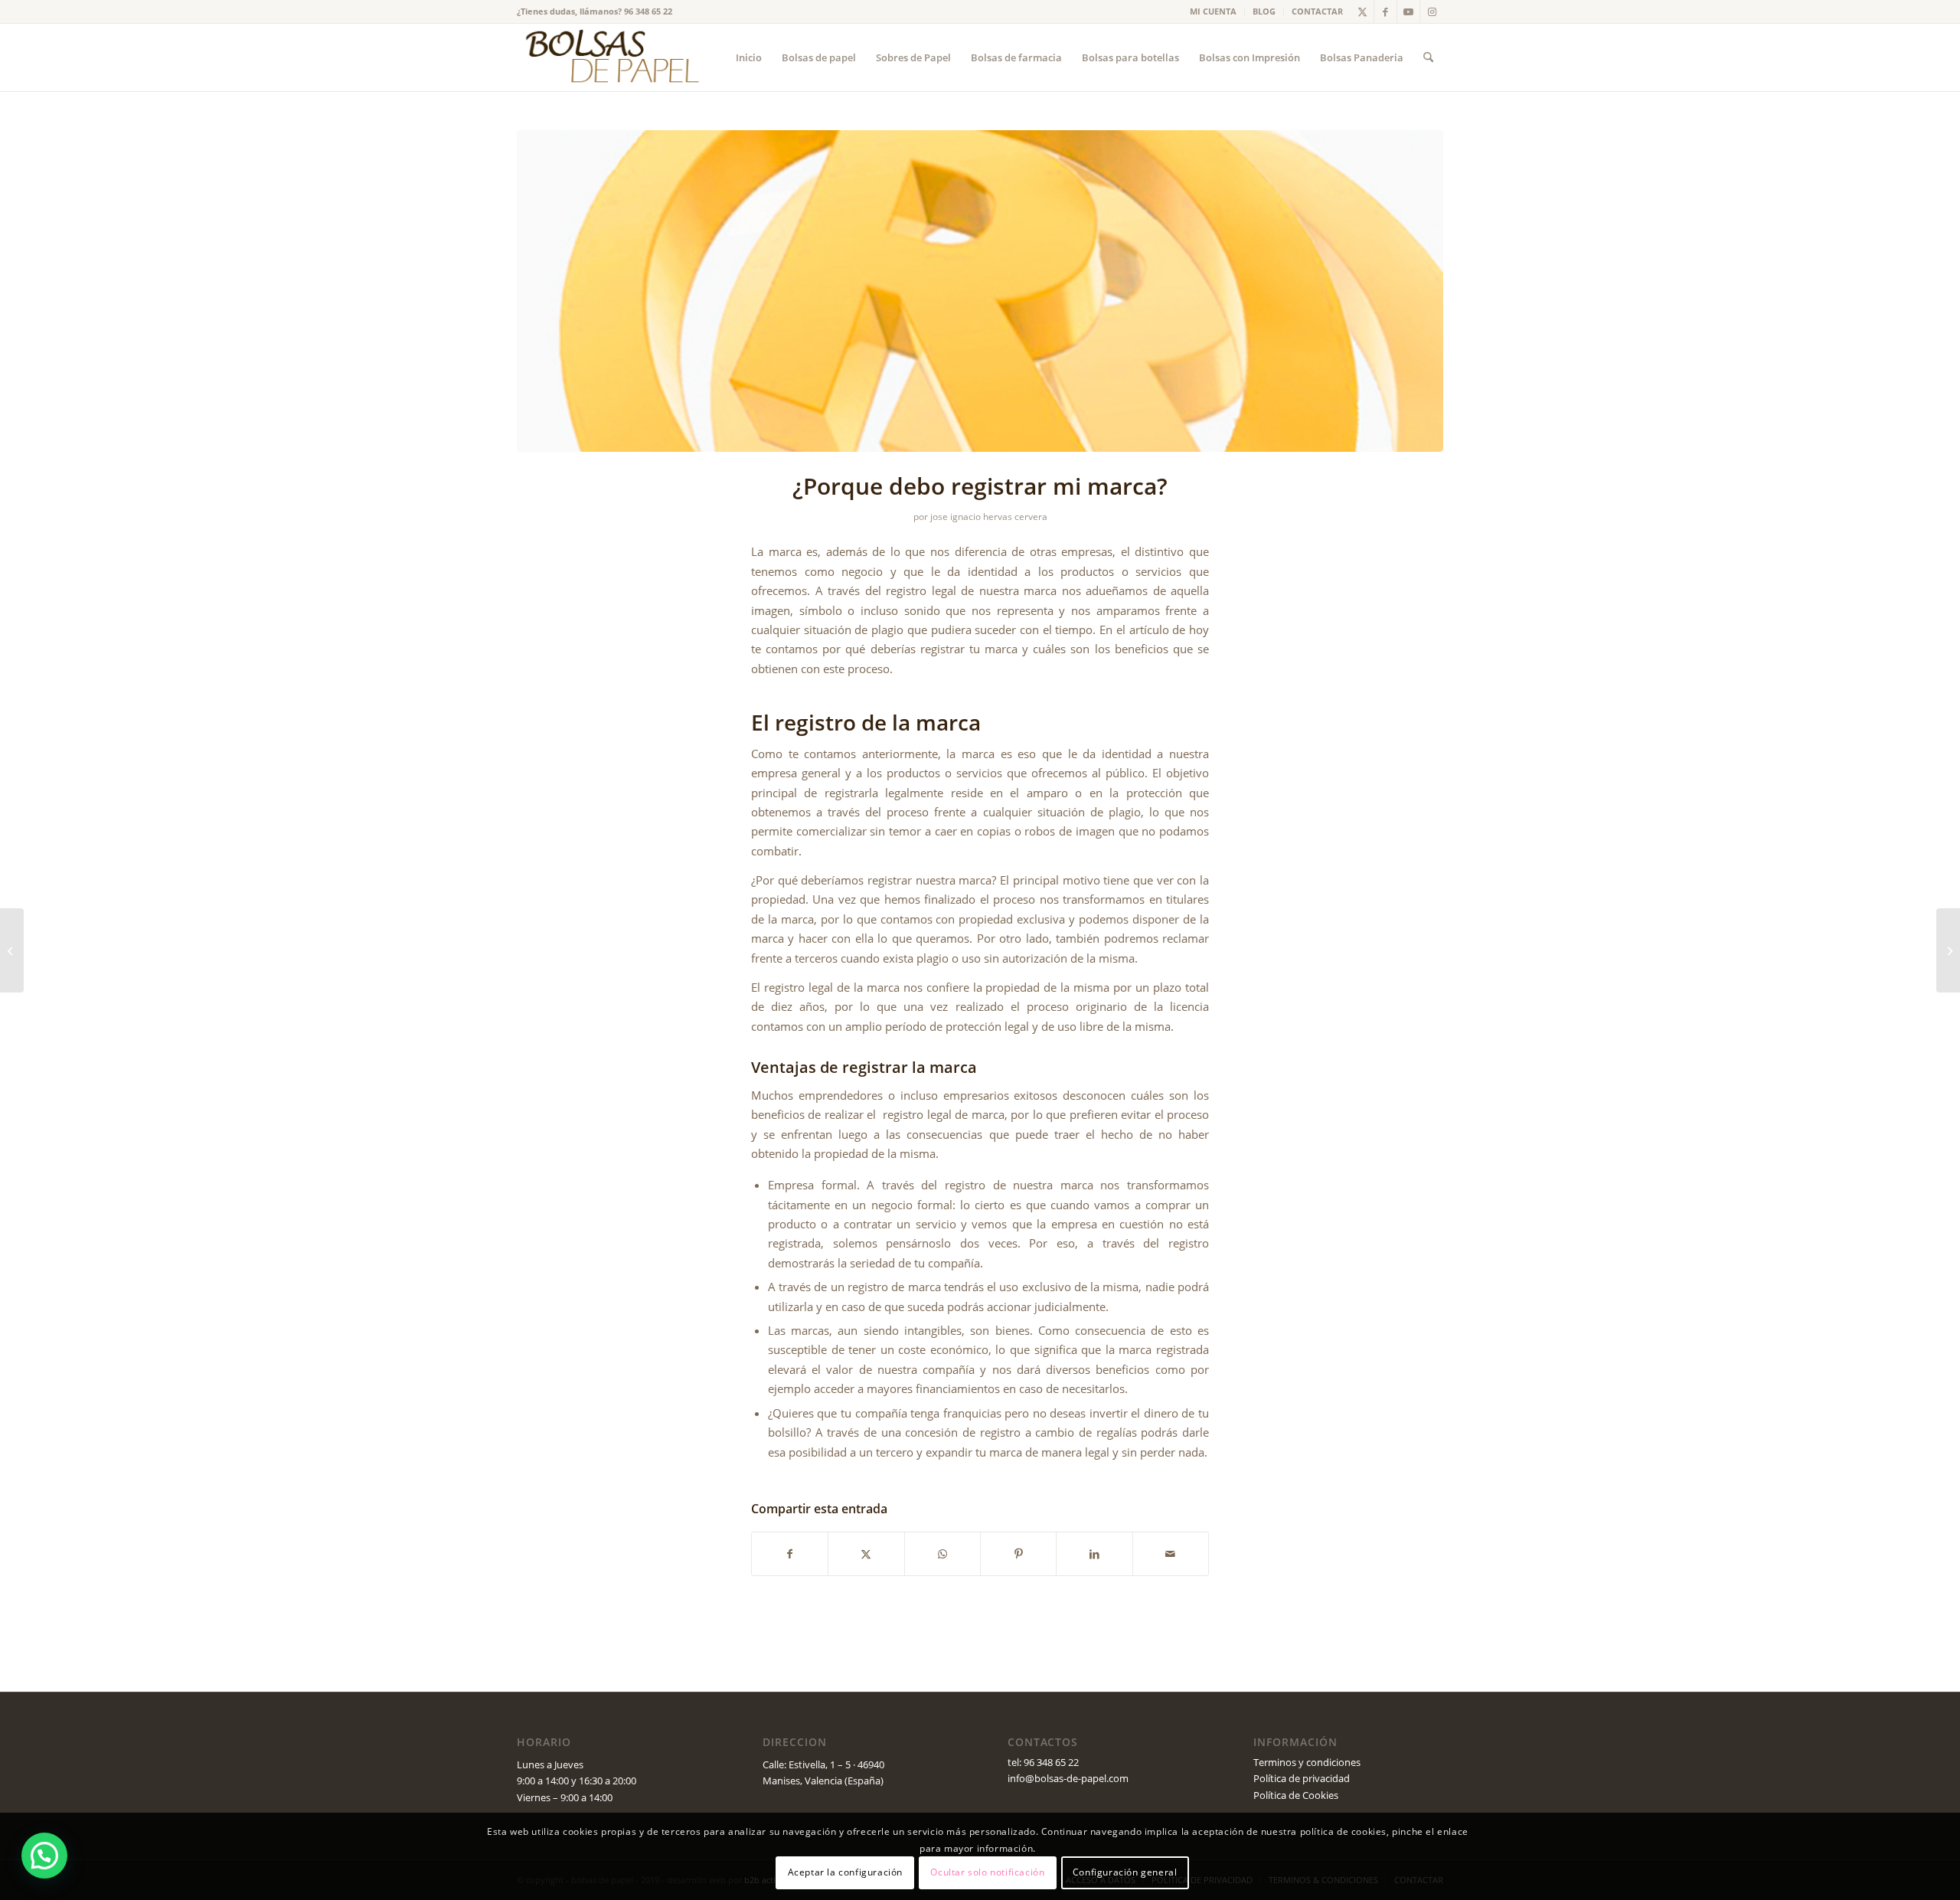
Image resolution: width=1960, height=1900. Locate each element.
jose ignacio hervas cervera (989, 517)
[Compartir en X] (866, 1554)
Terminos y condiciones (1307, 1762)
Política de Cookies (1296, 1795)
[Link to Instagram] (1432, 11)
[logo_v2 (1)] (610, 57)
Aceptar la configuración (845, 1873)
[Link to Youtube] (1408, 11)
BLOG (1264, 11)
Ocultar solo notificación (987, 1873)
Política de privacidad (1302, 1778)
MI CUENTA (1213, 11)
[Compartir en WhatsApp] (942, 1554)
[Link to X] (1362, 11)
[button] (44, 1856)
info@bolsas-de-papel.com (1068, 1778)
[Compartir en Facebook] (790, 1554)
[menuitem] (1214, 11)
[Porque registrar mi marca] (980, 291)
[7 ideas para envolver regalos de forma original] (12, 950)
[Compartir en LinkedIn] (1094, 1554)
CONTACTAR (1317, 11)
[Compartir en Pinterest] (1018, 1554)
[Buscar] (1428, 57)
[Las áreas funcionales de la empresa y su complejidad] (1948, 950)
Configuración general (1125, 1873)
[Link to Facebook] (1385, 11)
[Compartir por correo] (1171, 1554)
